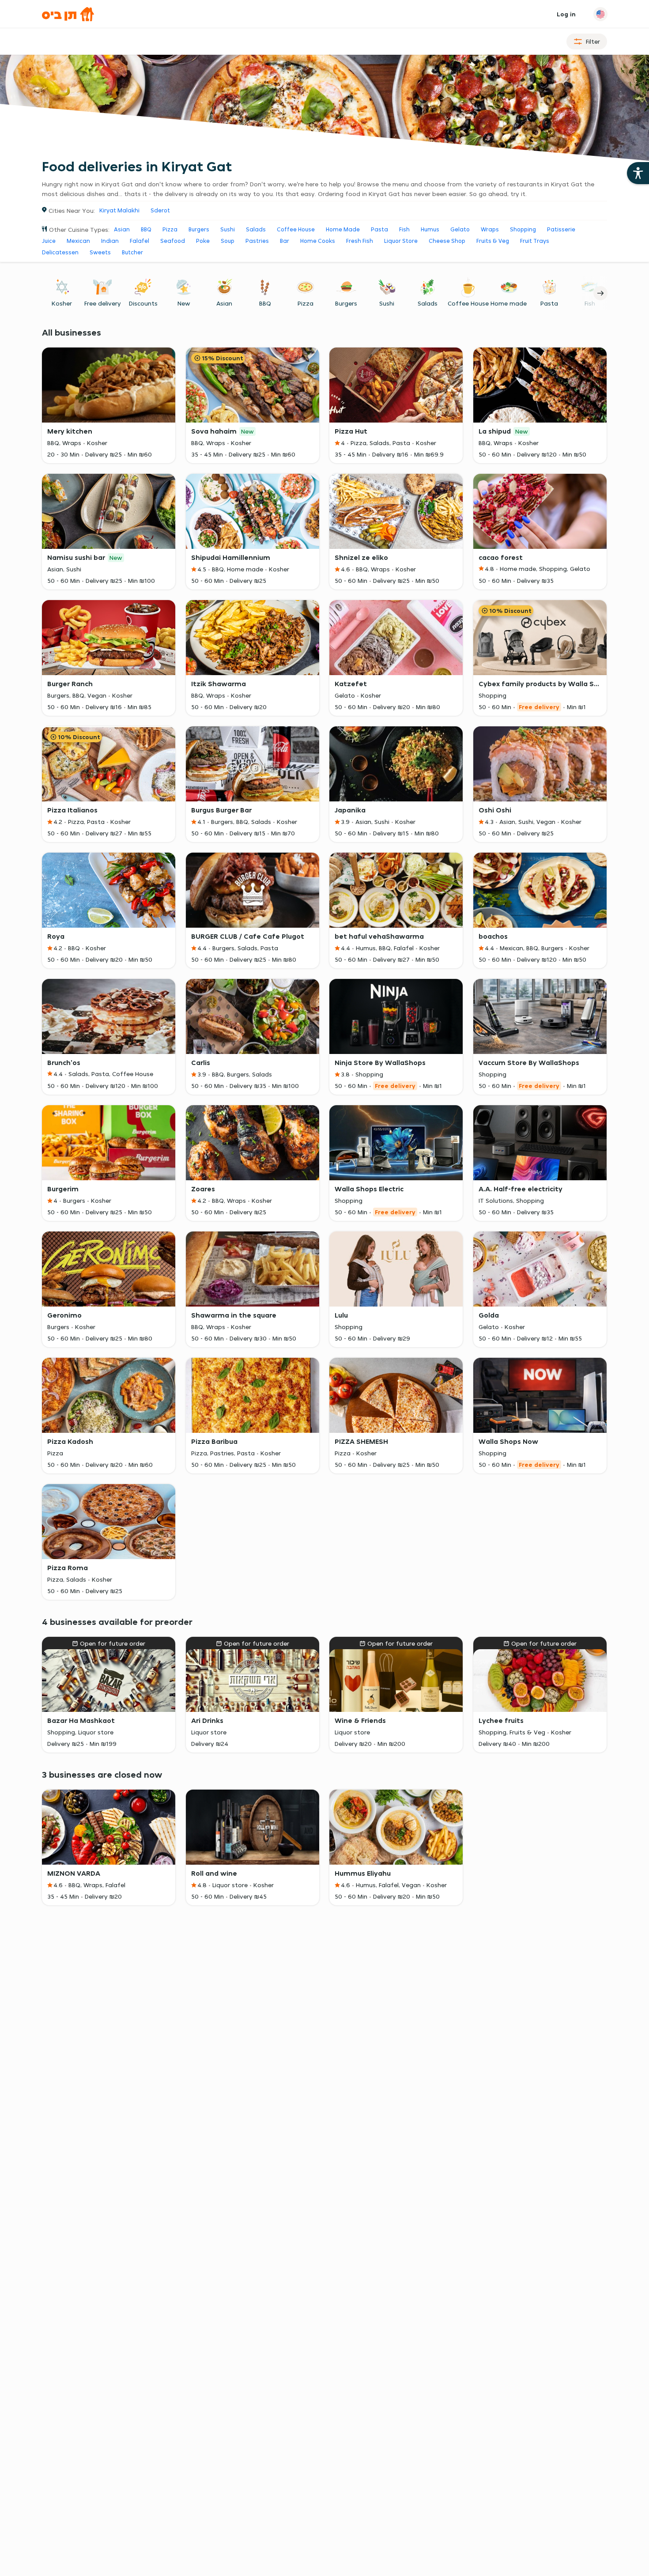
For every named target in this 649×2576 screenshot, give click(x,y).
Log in (566, 14)
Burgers (199, 229)
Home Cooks (318, 241)
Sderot (160, 210)
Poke (203, 241)
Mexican (78, 241)
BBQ (146, 229)
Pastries (257, 241)
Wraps (490, 229)
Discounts (143, 303)
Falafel (140, 241)
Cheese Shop (447, 241)
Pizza (170, 229)
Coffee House (296, 229)
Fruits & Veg (493, 241)
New (183, 303)
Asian (122, 229)
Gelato (460, 229)
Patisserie (561, 229)
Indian (110, 241)
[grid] (325, 1084)
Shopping (523, 229)
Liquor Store (401, 241)
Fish (404, 229)
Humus (430, 229)
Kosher (62, 303)
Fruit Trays (535, 241)
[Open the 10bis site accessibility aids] (638, 173)
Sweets (100, 252)
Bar (285, 241)
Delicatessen (60, 252)
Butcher (132, 252)
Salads (256, 229)
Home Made (343, 229)
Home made (509, 303)
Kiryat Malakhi (119, 210)
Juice (49, 241)
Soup (228, 241)
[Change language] (600, 14)
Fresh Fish (360, 241)
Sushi (228, 229)
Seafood (173, 241)
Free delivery (102, 303)
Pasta (379, 229)
